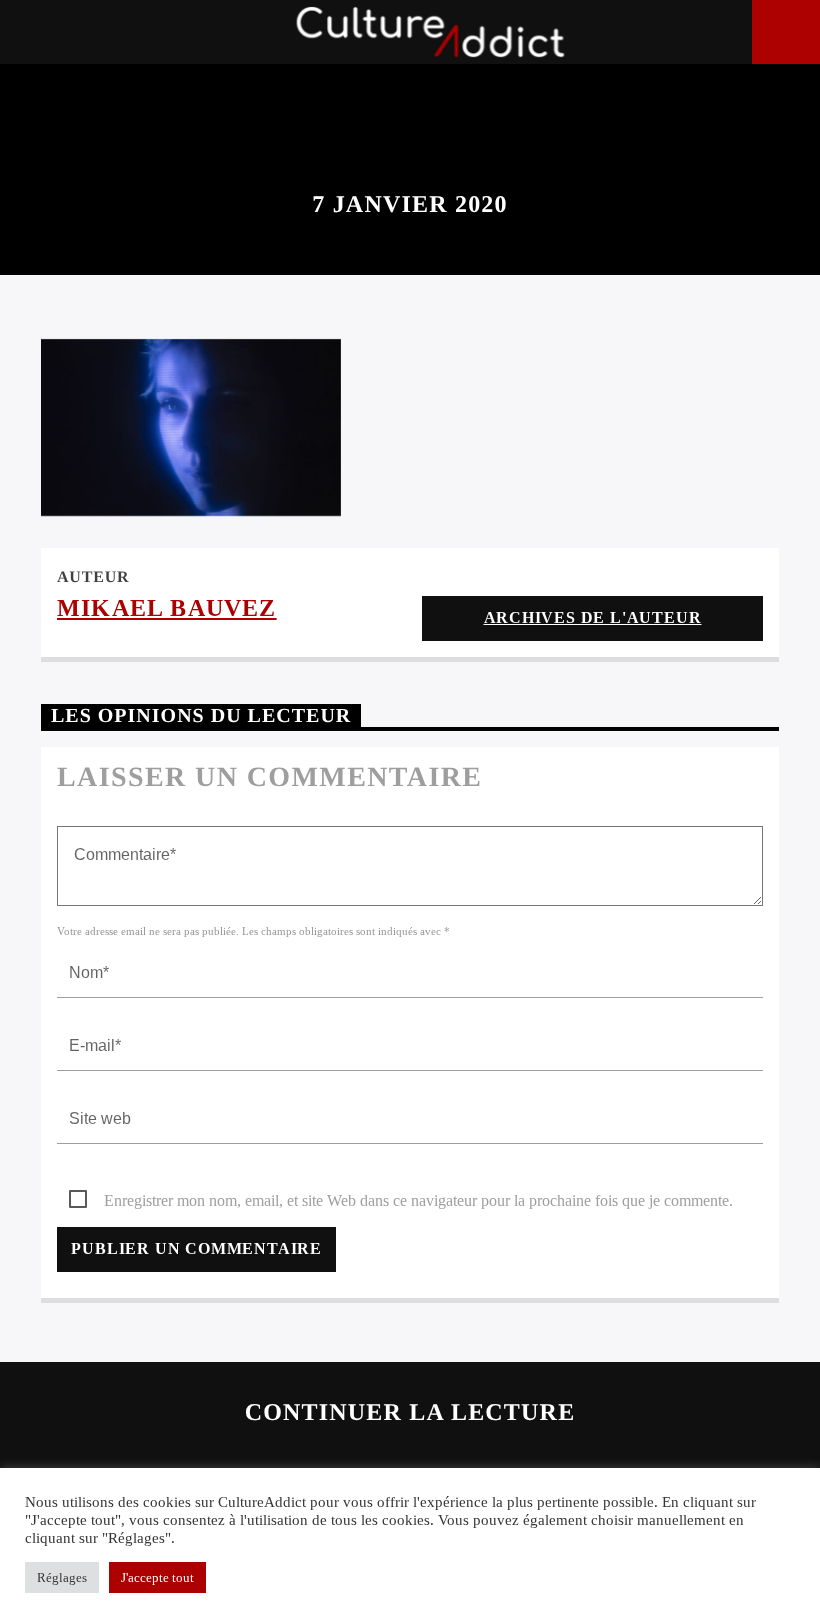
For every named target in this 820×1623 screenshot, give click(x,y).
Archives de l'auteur (593, 617)
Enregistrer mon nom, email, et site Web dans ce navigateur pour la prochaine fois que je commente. (418, 1200)
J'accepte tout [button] (157, 1577)
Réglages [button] (62, 1577)
